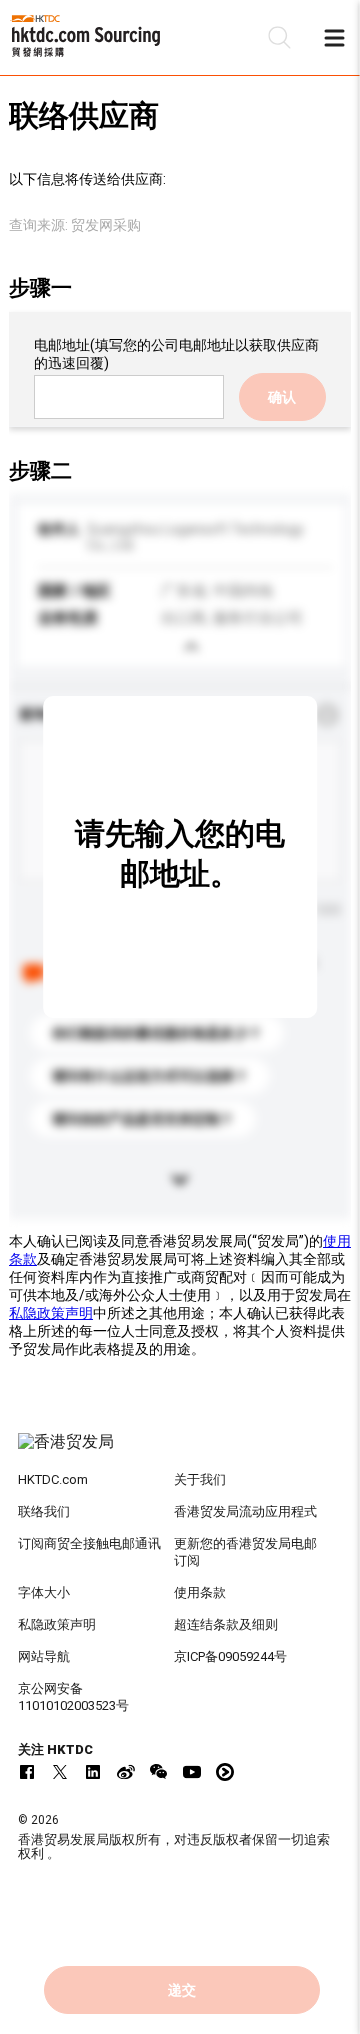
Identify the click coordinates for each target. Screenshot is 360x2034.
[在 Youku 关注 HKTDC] (225, 1772)
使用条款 (200, 1592)
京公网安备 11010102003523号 (73, 1697)
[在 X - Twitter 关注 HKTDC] (60, 1772)
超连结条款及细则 (226, 1624)
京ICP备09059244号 (230, 1656)
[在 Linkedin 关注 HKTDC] (93, 1772)
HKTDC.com (53, 1479)
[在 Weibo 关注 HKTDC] (126, 1772)
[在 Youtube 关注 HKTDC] (192, 1772)
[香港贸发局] (180, 1452)
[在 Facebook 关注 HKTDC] (27, 1772)
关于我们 (200, 1479)
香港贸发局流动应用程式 (245, 1511)
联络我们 (44, 1511)
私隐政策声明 (51, 1313)
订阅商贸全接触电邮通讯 (89, 1543)
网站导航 (44, 1656)
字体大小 (44, 1592)
